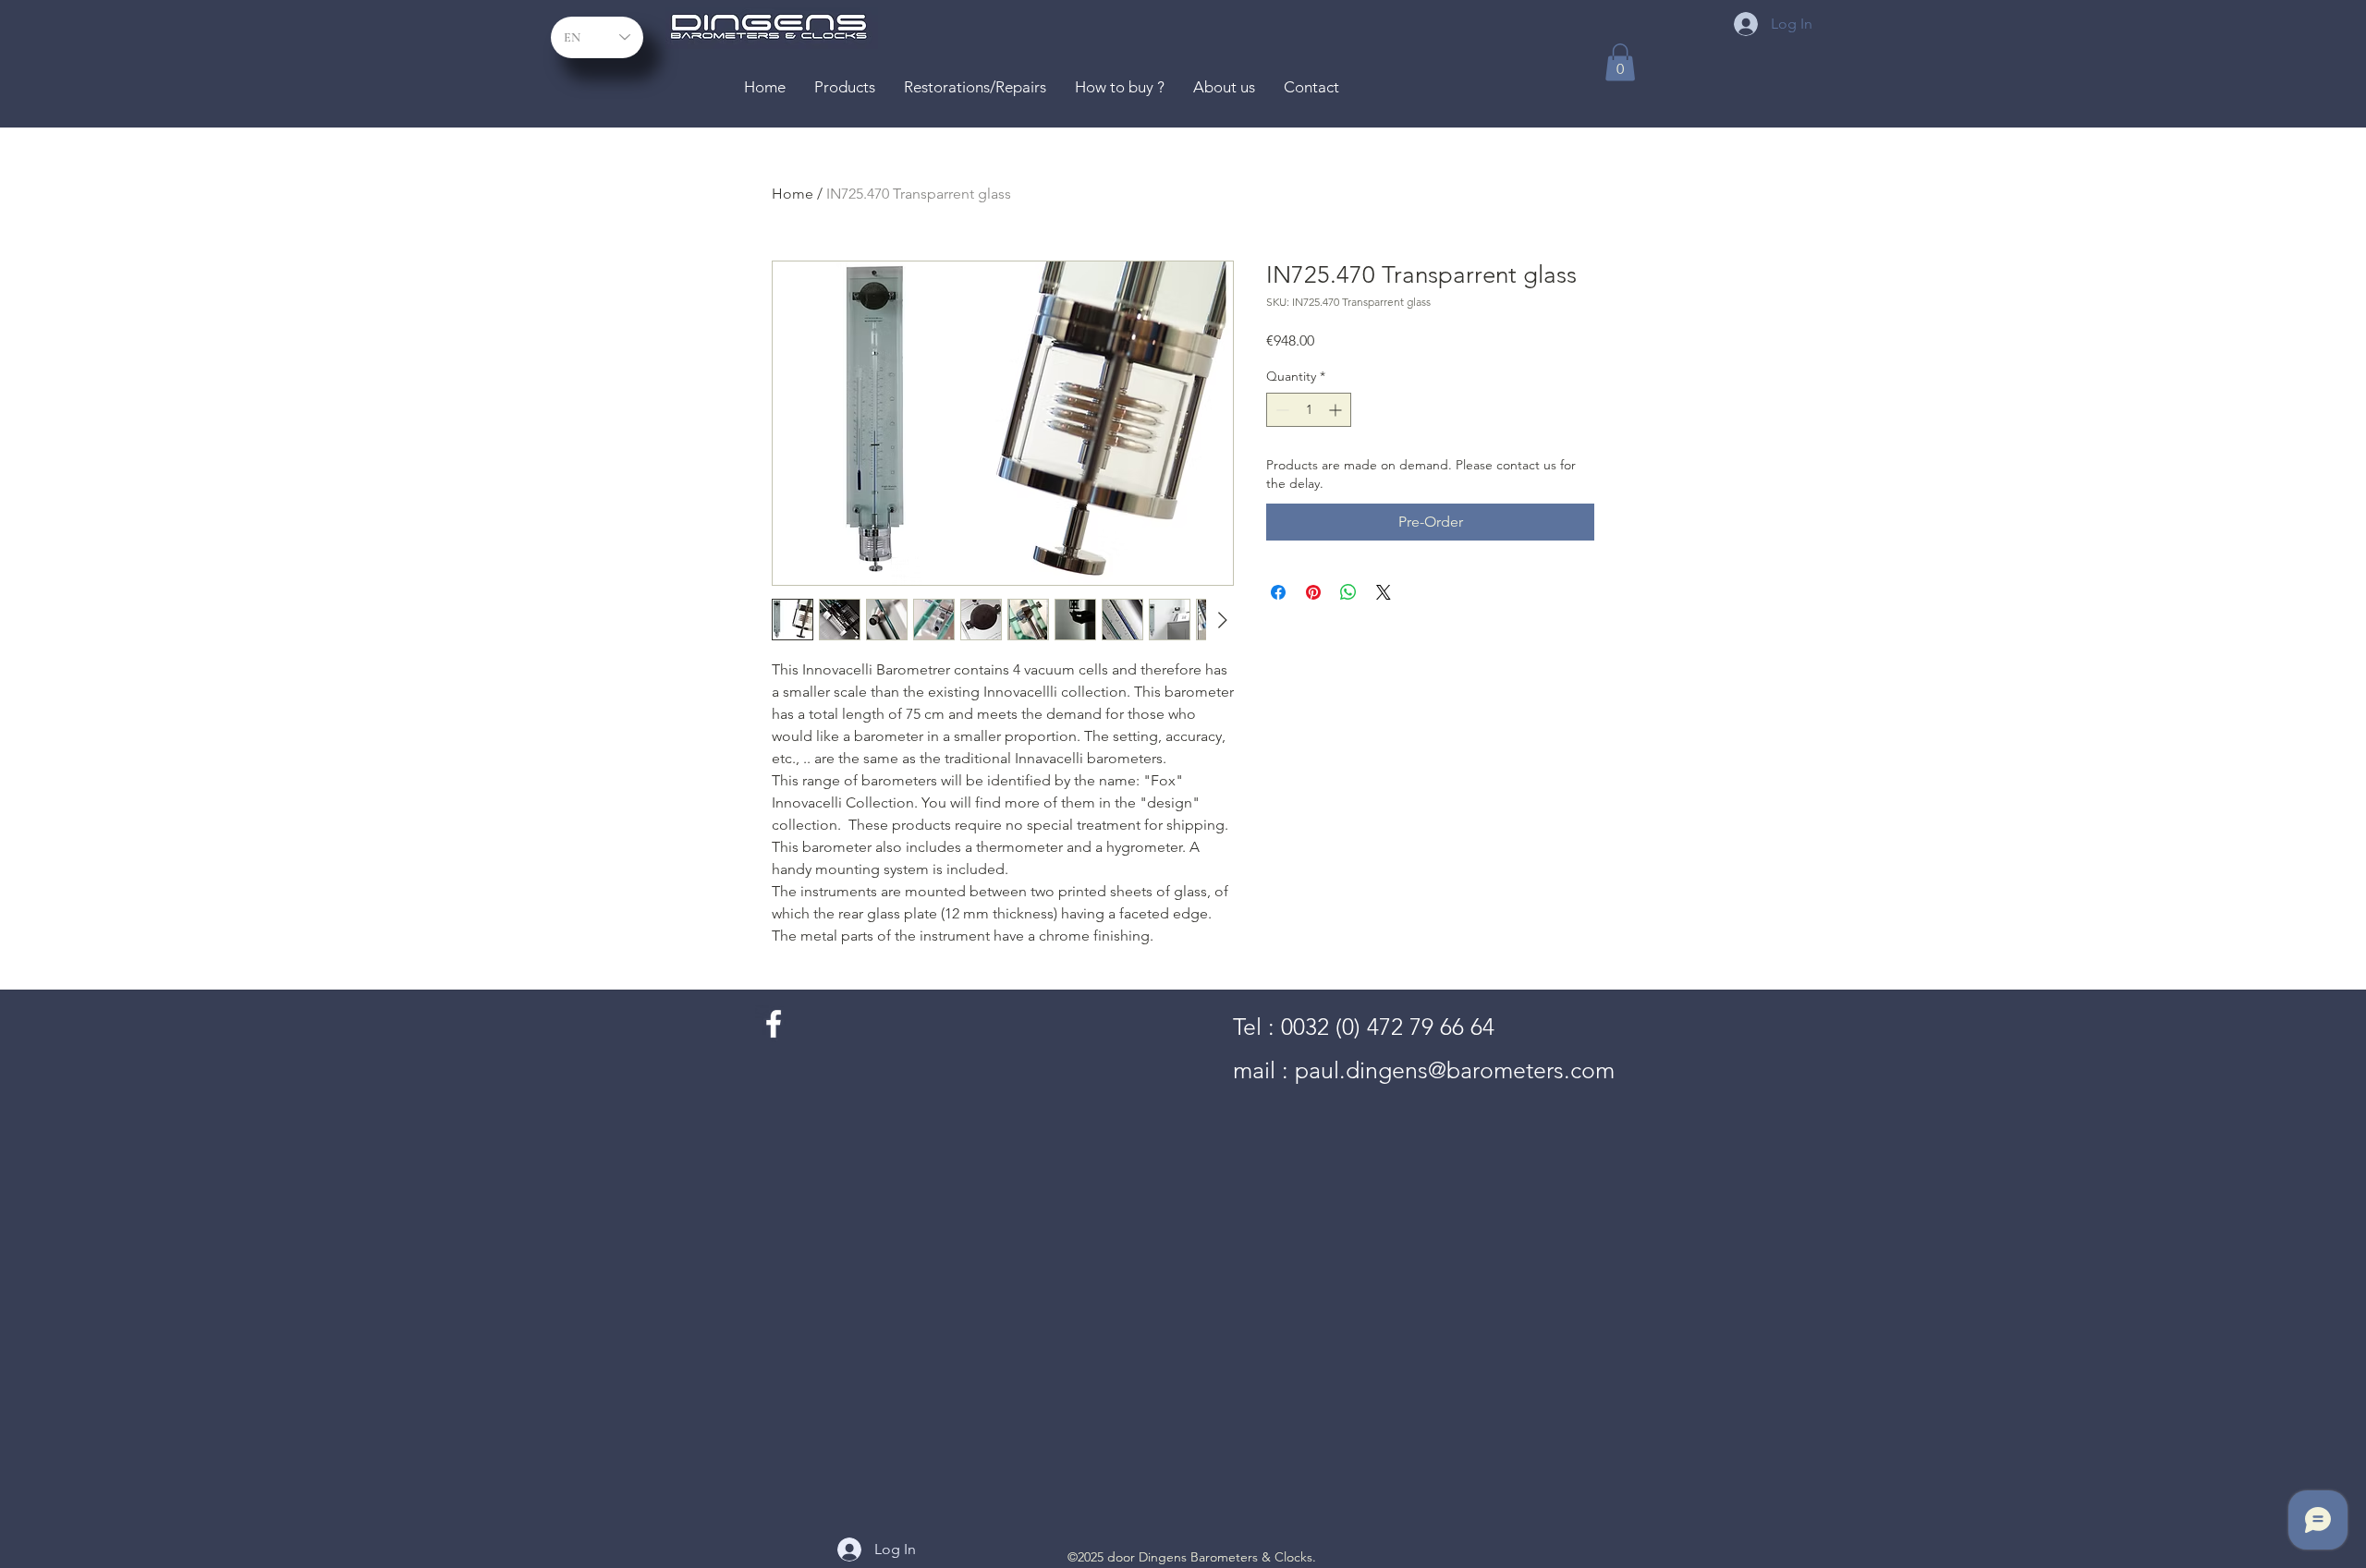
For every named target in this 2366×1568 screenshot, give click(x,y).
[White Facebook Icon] (774, 1024)
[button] (1620, 62)
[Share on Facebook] (1278, 592)
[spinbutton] (1309, 410)
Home (793, 194)
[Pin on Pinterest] (1313, 592)
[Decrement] (1281, 410)
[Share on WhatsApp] (1348, 592)
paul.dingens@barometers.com (1455, 1070)
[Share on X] (1384, 592)
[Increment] (1337, 410)
